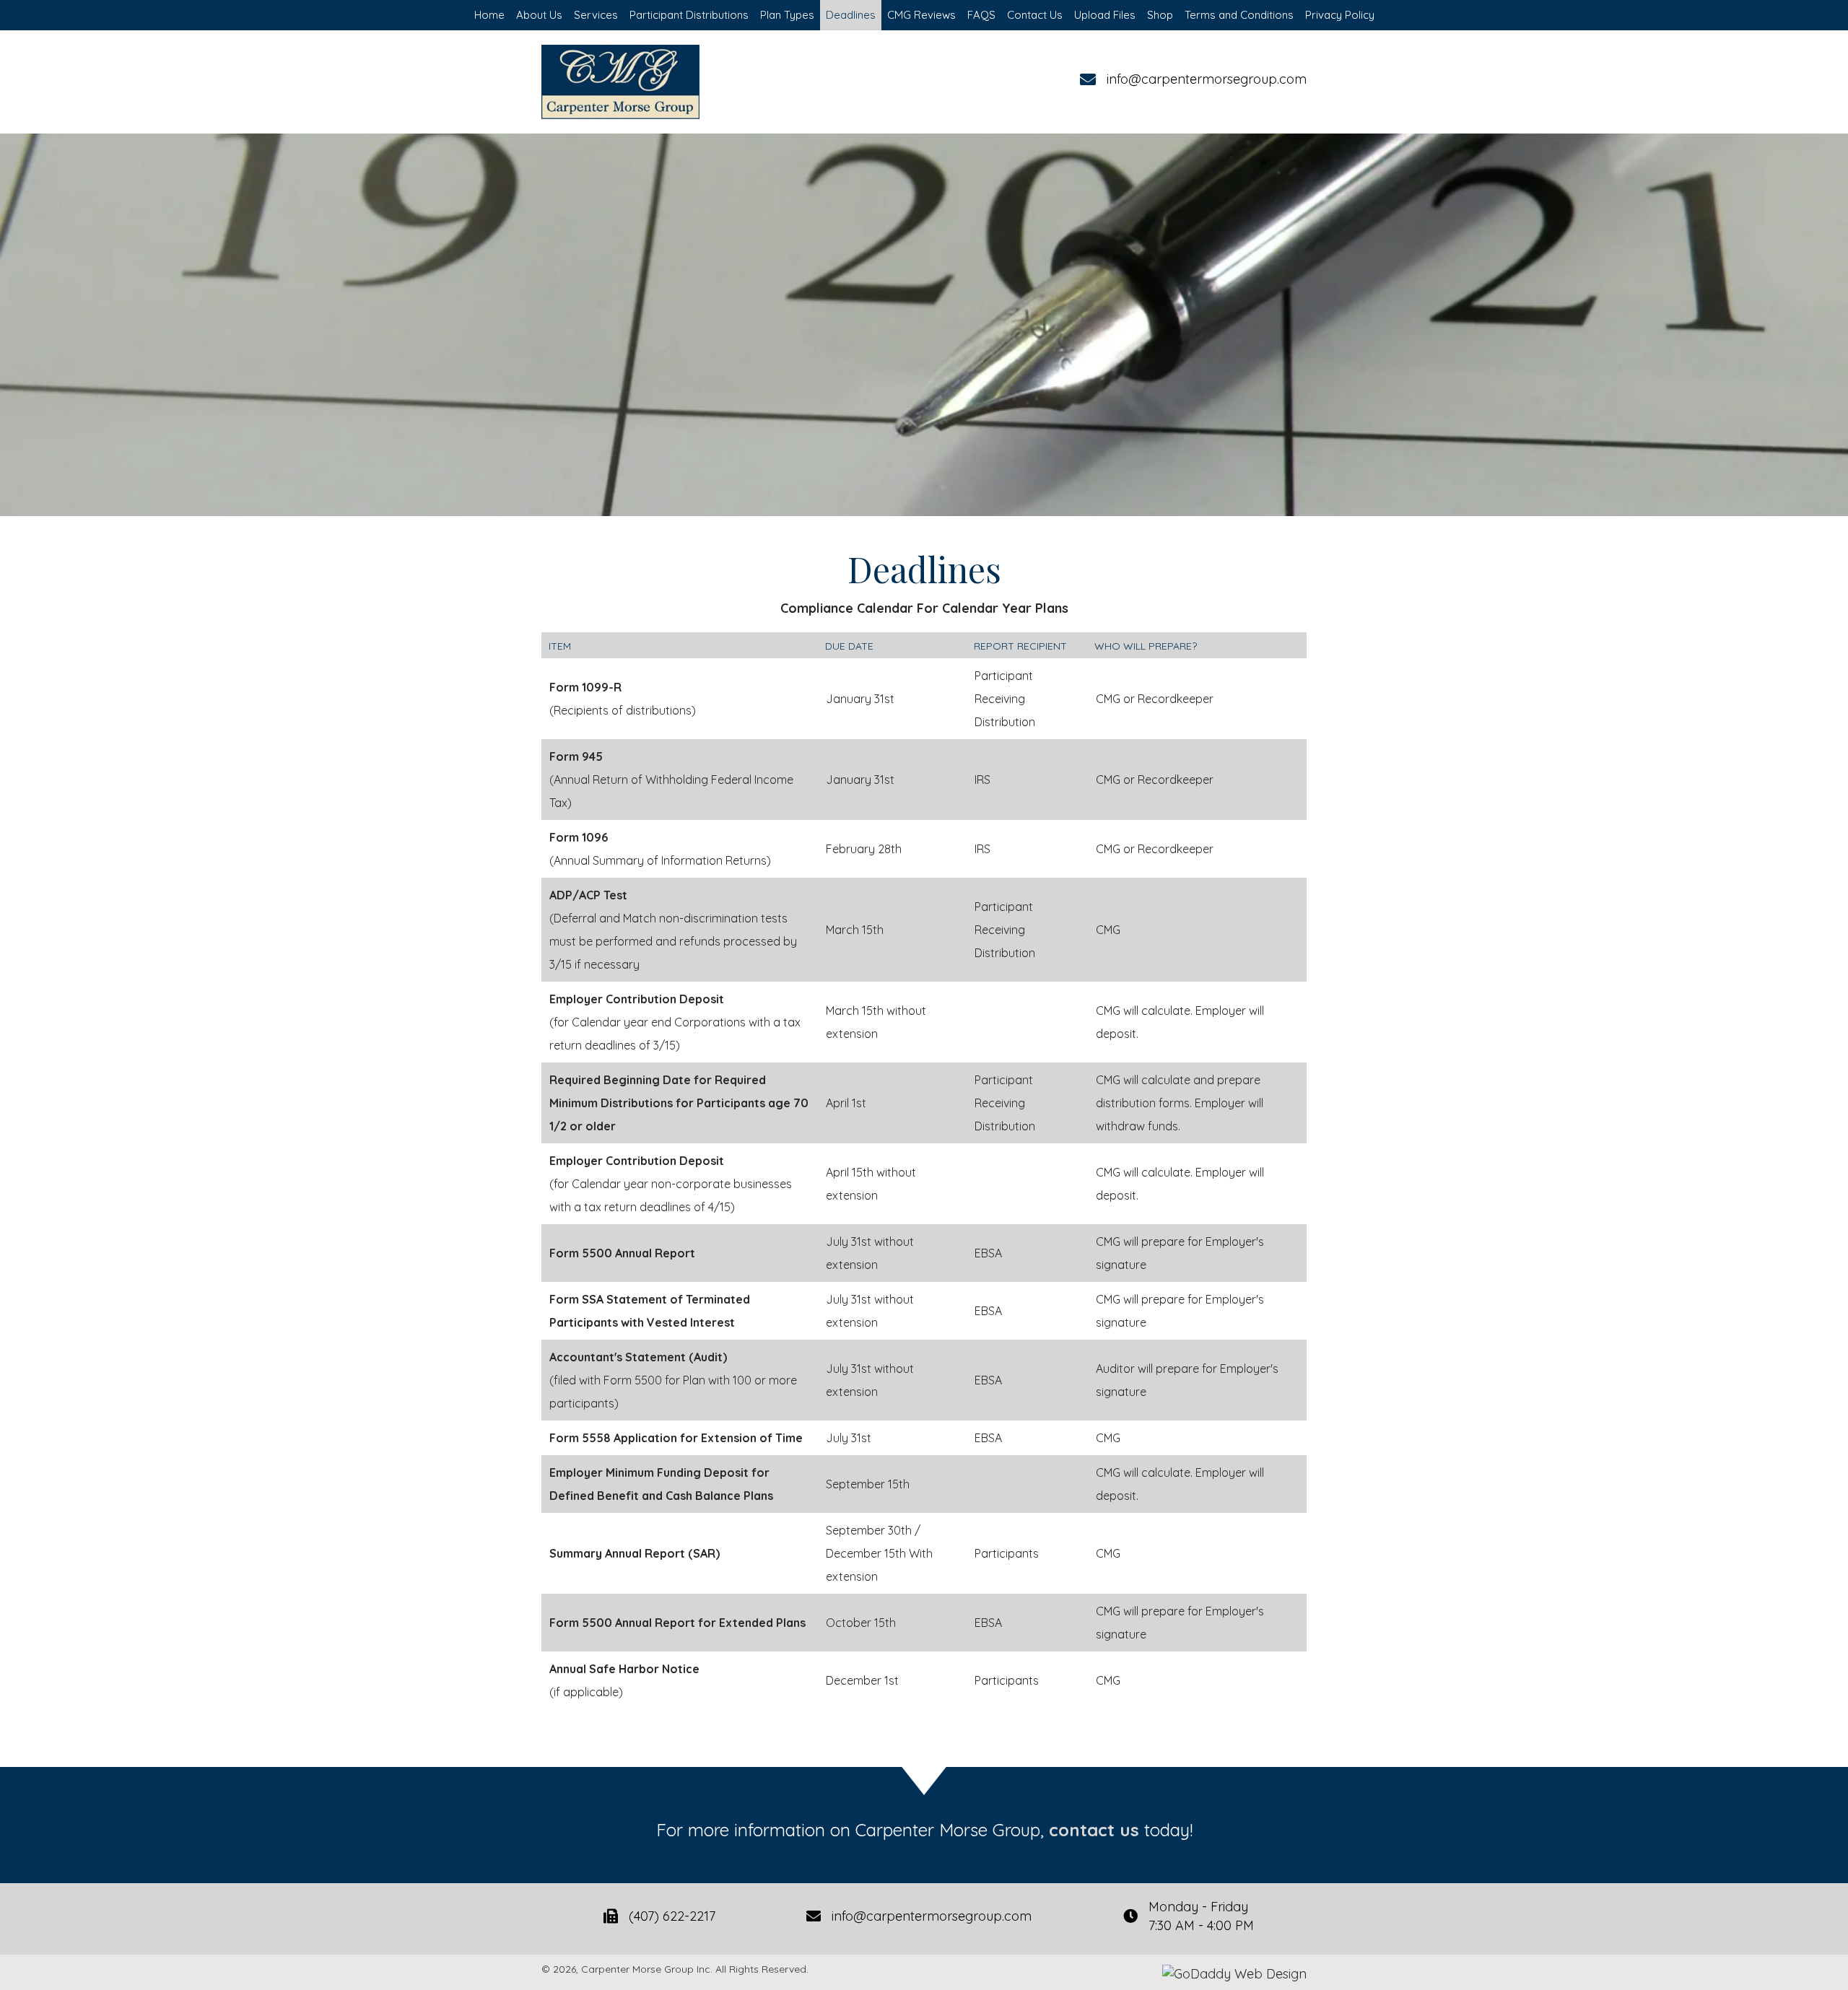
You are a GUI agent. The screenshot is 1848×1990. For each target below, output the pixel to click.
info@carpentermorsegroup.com (1207, 79)
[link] (489, 15)
